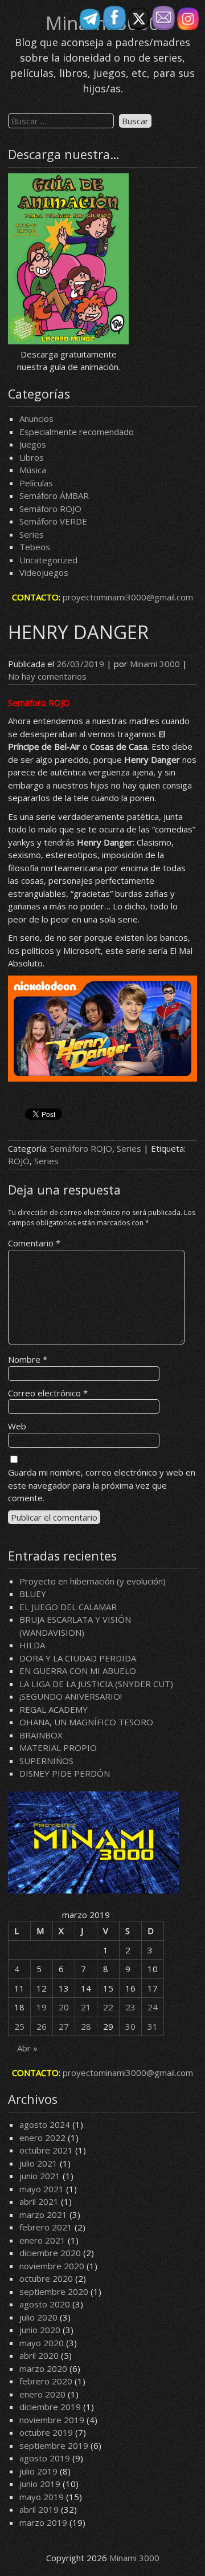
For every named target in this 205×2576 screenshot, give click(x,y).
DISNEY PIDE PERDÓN (65, 1773)
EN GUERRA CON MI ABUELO (78, 1671)
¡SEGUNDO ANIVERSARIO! (71, 1696)
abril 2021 (39, 2201)
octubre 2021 (46, 2150)
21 (86, 2007)
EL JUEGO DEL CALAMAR (68, 1607)
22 (108, 2007)
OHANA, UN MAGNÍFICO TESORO (86, 1722)
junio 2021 (40, 2176)
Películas (36, 483)
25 (19, 2026)
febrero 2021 (46, 2227)
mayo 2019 (42, 2497)
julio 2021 (38, 2163)
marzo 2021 (43, 2215)
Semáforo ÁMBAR (54, 495)
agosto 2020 (45, 2304)
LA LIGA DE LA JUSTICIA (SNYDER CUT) (96, 1684)
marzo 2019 (43, 2522)
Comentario (34, 1243)
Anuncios (36, 419)
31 (153, 2026)
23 (130, 2007)
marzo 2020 (43, 2368)
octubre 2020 (46, 2278)
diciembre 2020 (50, 2253)
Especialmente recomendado (77, 432)
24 (153, 2007)
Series (32, 534)
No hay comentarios (47, 676)
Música (33, 470)
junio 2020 (40, 2330)
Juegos (33, 444)
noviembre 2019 (52, 2420)
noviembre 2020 (52, 2266)
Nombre (28, 1359)
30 (130, 2026)
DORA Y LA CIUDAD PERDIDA (78, 1658)
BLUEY (33, 1594)
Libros (32, 457)
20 (64, 2007)
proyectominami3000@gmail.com (128, 597)
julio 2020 (38, 2317)
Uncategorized (48, 560)
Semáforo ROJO (50, 509)
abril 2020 (39, 2355)
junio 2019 (40, 2484)
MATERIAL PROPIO (58, 1748)
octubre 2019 (46, 2432)
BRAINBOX (41, 1735)
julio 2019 (38, 2471)
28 (86, 2026)
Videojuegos (44, 572)
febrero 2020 (46, 2381)
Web (17, 1426)
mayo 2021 (42, 2189)
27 (64, 2026)
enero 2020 (42, 2394)
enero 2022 (42, 2138)
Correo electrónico (48, 1393)
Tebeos (35, 547)
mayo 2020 (42, 2343)
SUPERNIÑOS (46, 1761)
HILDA (32, 1645)
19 (42, 2007)
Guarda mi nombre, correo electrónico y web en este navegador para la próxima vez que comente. (102, 1485)
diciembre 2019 (50, 2407)
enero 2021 (42, 2240)
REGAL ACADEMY (54, 1709)
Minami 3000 (155, 664)
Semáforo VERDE (53, 521)
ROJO (19, 1161)
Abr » (27, 2048)
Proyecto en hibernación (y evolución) (93, 1581)
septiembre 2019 (54, 2445)
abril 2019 (39, 2509)
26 (42, 2026)
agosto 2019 (45, 2458)
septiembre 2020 (54, 2291)
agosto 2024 (45, 2124)
